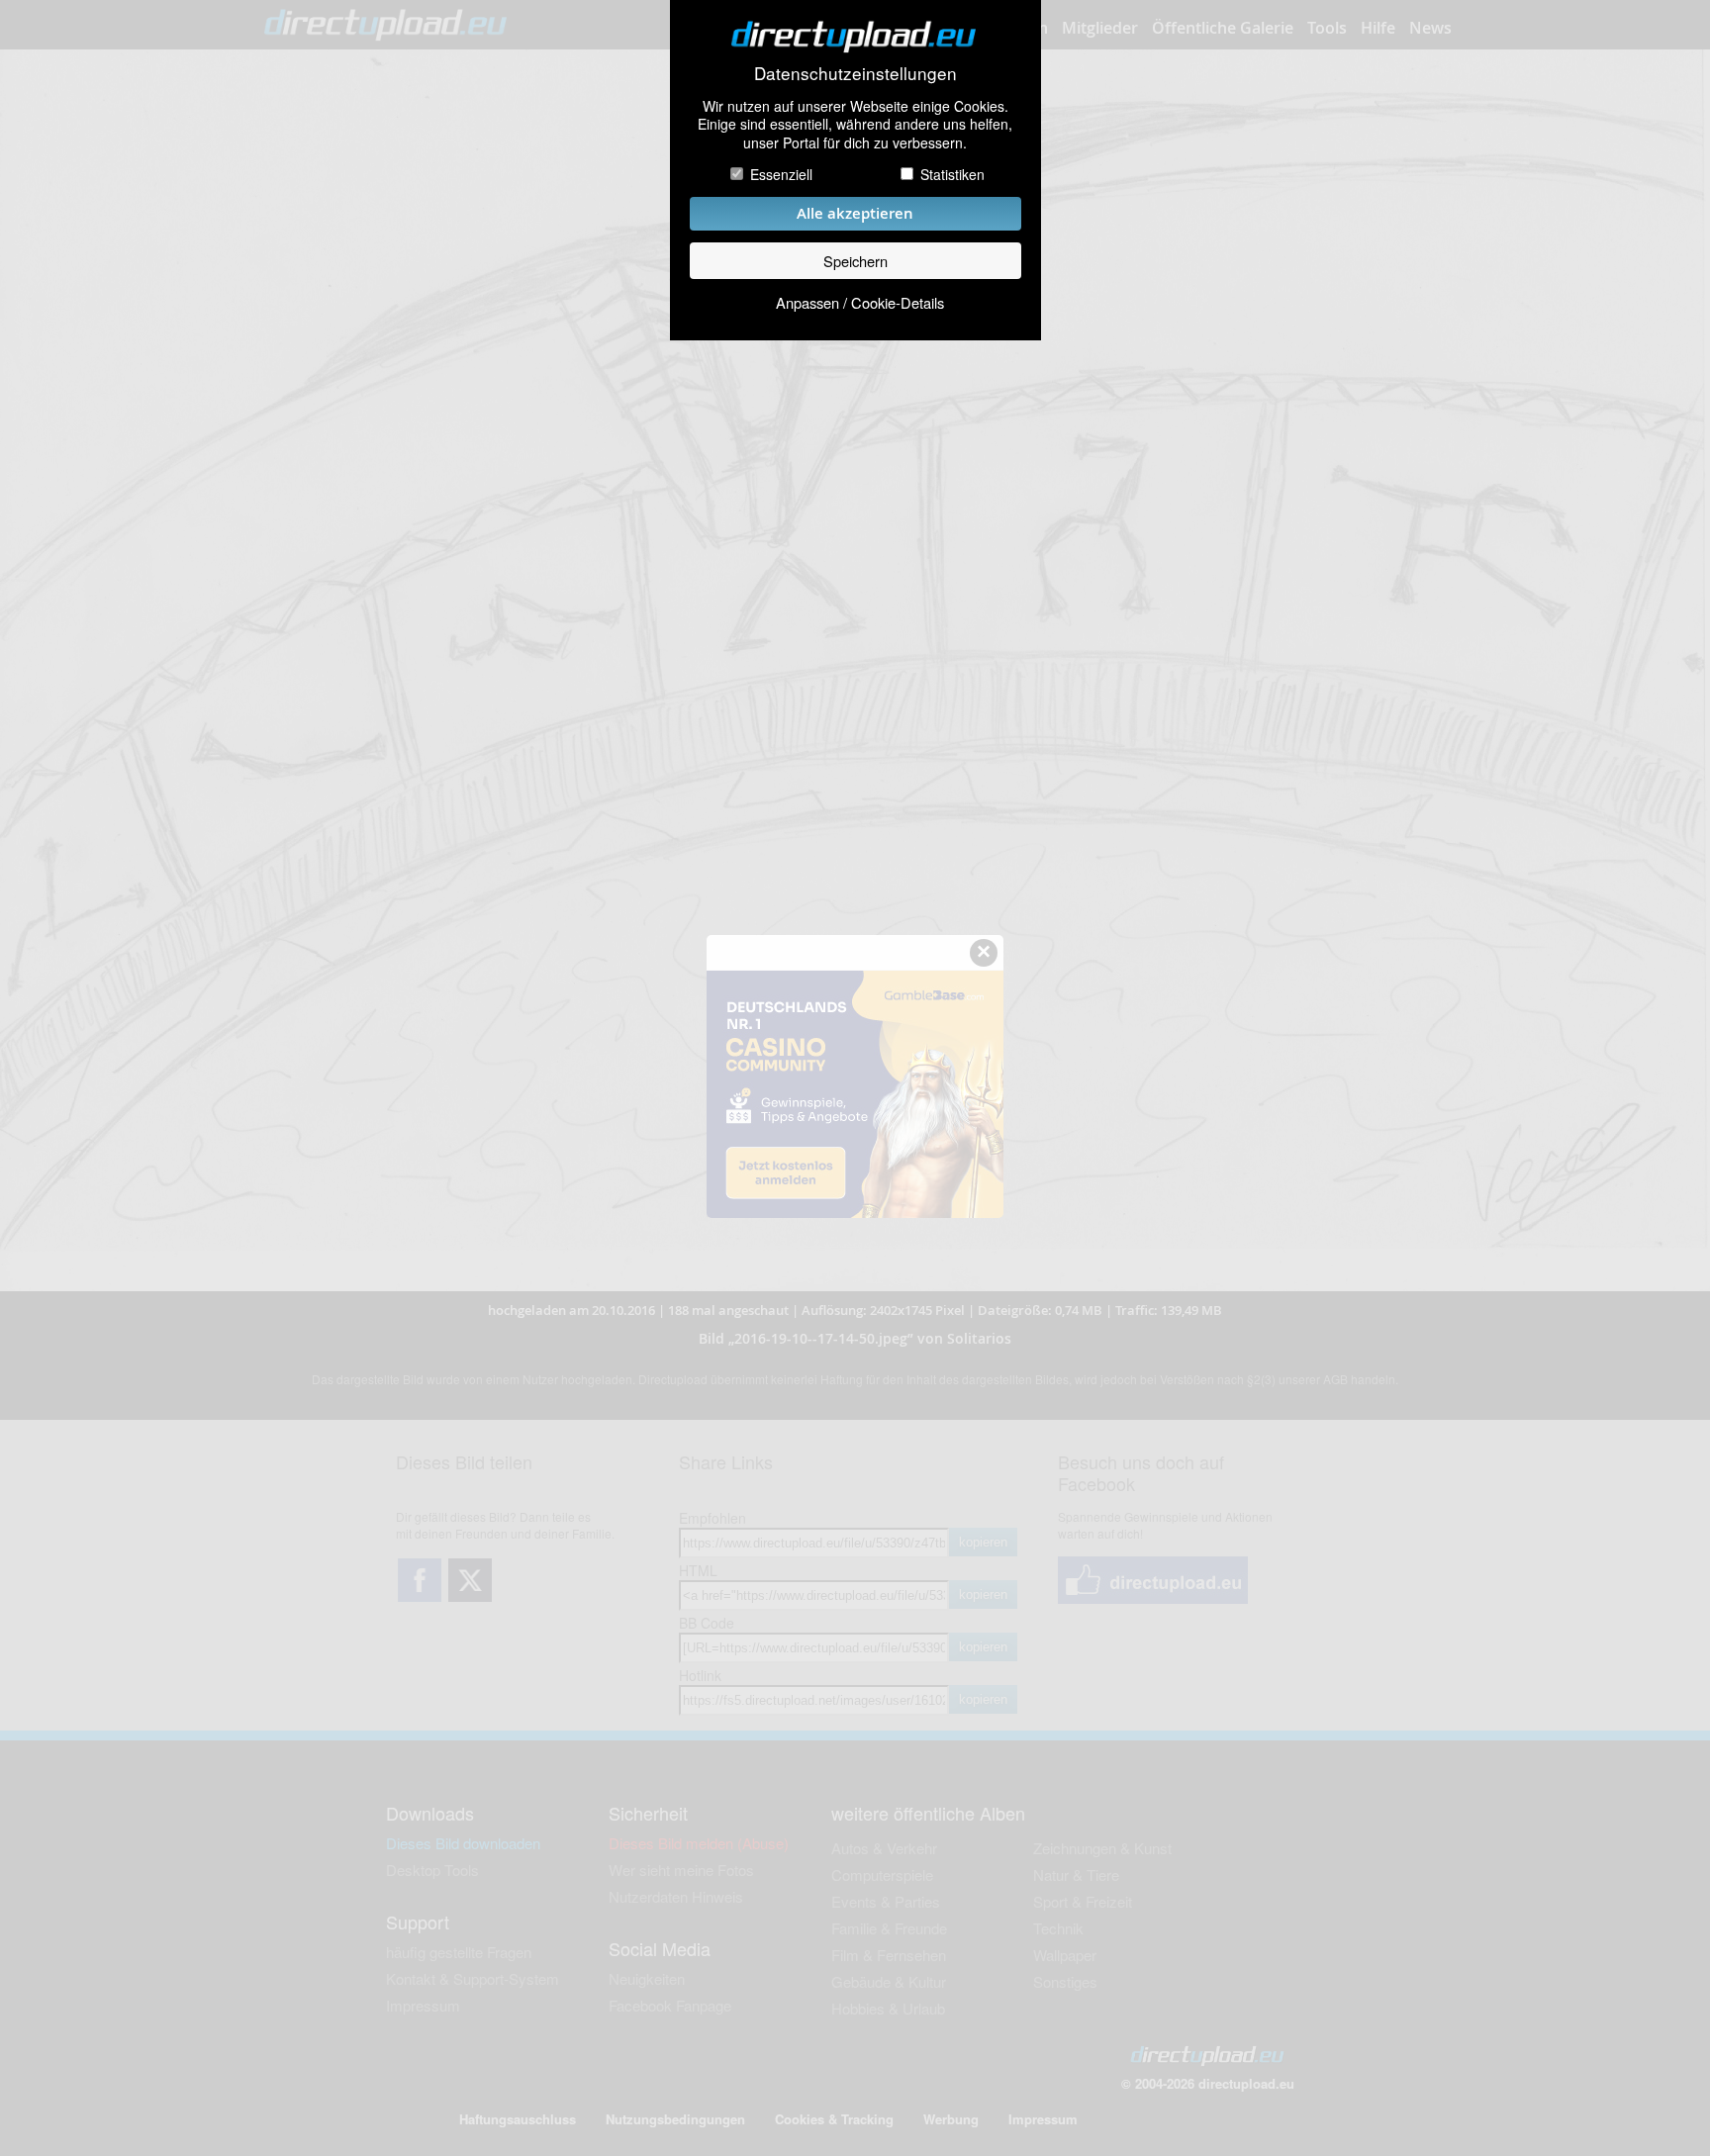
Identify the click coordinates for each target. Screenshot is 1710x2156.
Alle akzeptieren (855, 213)
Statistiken (952, 174)
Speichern (855, 261)
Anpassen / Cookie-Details (860, 302)
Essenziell (781, 174)
